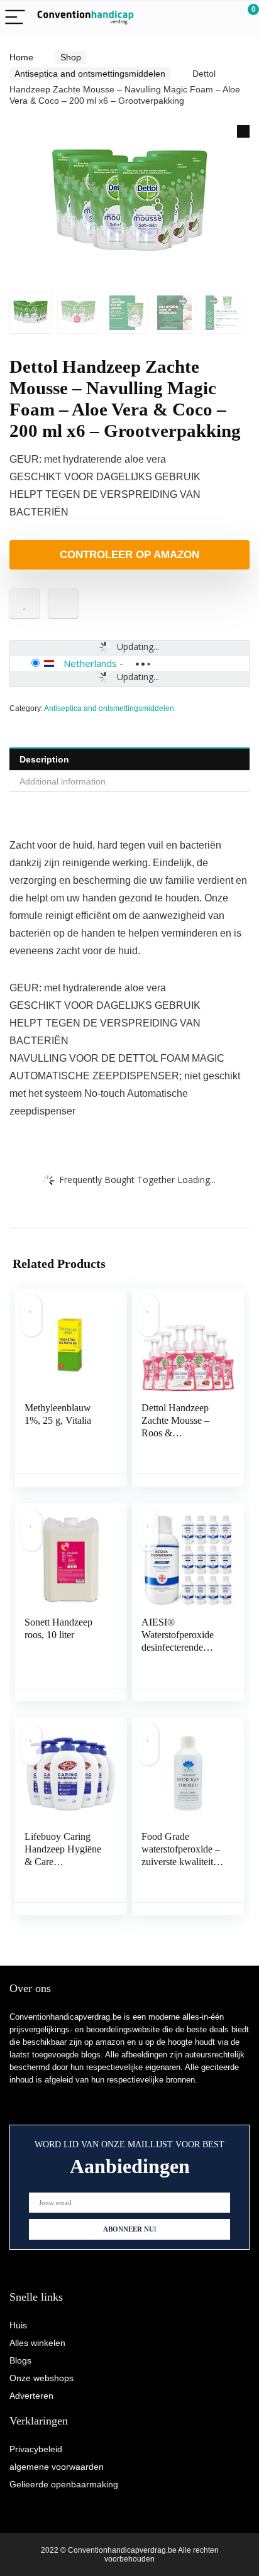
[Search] (193, 18)
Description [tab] (44, 759)
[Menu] (15, 18)
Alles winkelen (37, 2343)
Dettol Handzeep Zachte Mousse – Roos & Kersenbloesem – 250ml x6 (176, 1433)
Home (21, 57)
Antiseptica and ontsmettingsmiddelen (90, 74)
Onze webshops (41, 2378)
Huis (18, 2325)
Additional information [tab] (63, 781)
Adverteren (31, 2396)
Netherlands (90, 663)
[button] (243, 131)
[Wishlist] (220, 18)
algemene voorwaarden (57, 2467)
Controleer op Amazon (129, 555)
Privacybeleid (36, 2449)
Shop (71, 57)
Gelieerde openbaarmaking (64, 2484)
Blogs (20, 2360)
